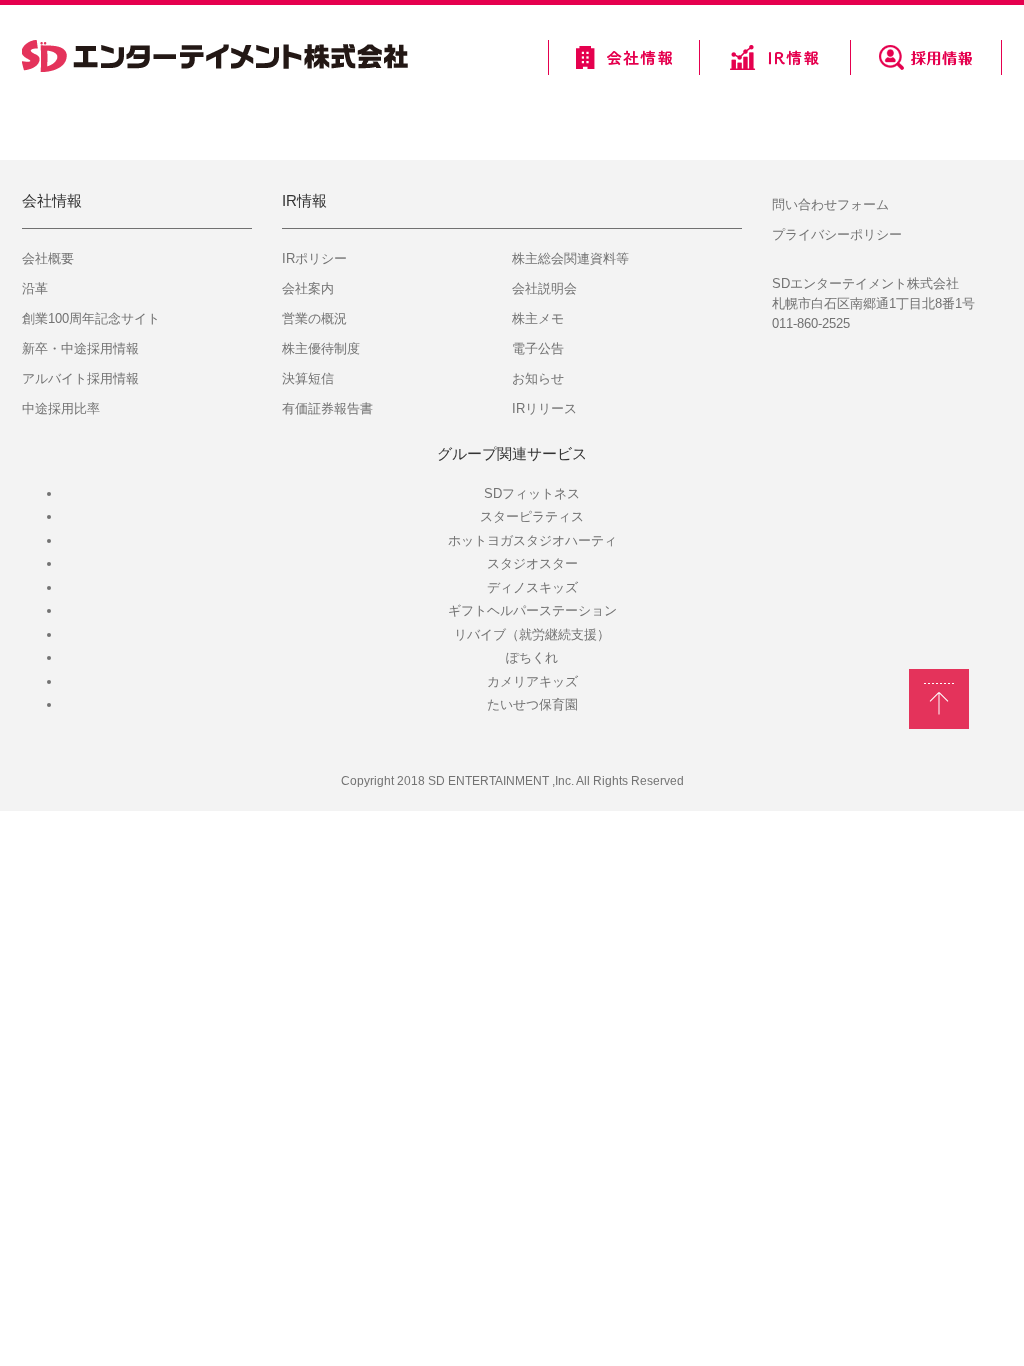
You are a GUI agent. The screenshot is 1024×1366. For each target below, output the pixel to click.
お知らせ (538, 378)
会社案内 (308, 288)
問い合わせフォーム (830, 204)
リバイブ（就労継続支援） (532, 634)
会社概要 (48, 258)
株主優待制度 (321, 348)
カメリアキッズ (532, 681)
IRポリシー (314, 258)
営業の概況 (314, 318)
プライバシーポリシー (837, 234)
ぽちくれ (532, 657)
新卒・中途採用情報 (80, 348)
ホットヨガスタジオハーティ (532, 540)
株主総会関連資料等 (570, 258)
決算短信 (308, 378)
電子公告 (538, 348)
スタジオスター (532, 563)
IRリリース (544, 408)
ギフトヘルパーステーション (532, 610)
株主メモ (538, 318)
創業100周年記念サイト (91, 318)
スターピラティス (532, 516)
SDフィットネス (532, 493)
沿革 (35, 288)
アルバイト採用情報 (80, 378)
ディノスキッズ (532, 587)
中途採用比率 (61, 408)
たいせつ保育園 (532, 704)
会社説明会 (544, 288)
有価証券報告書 (327, 408)
